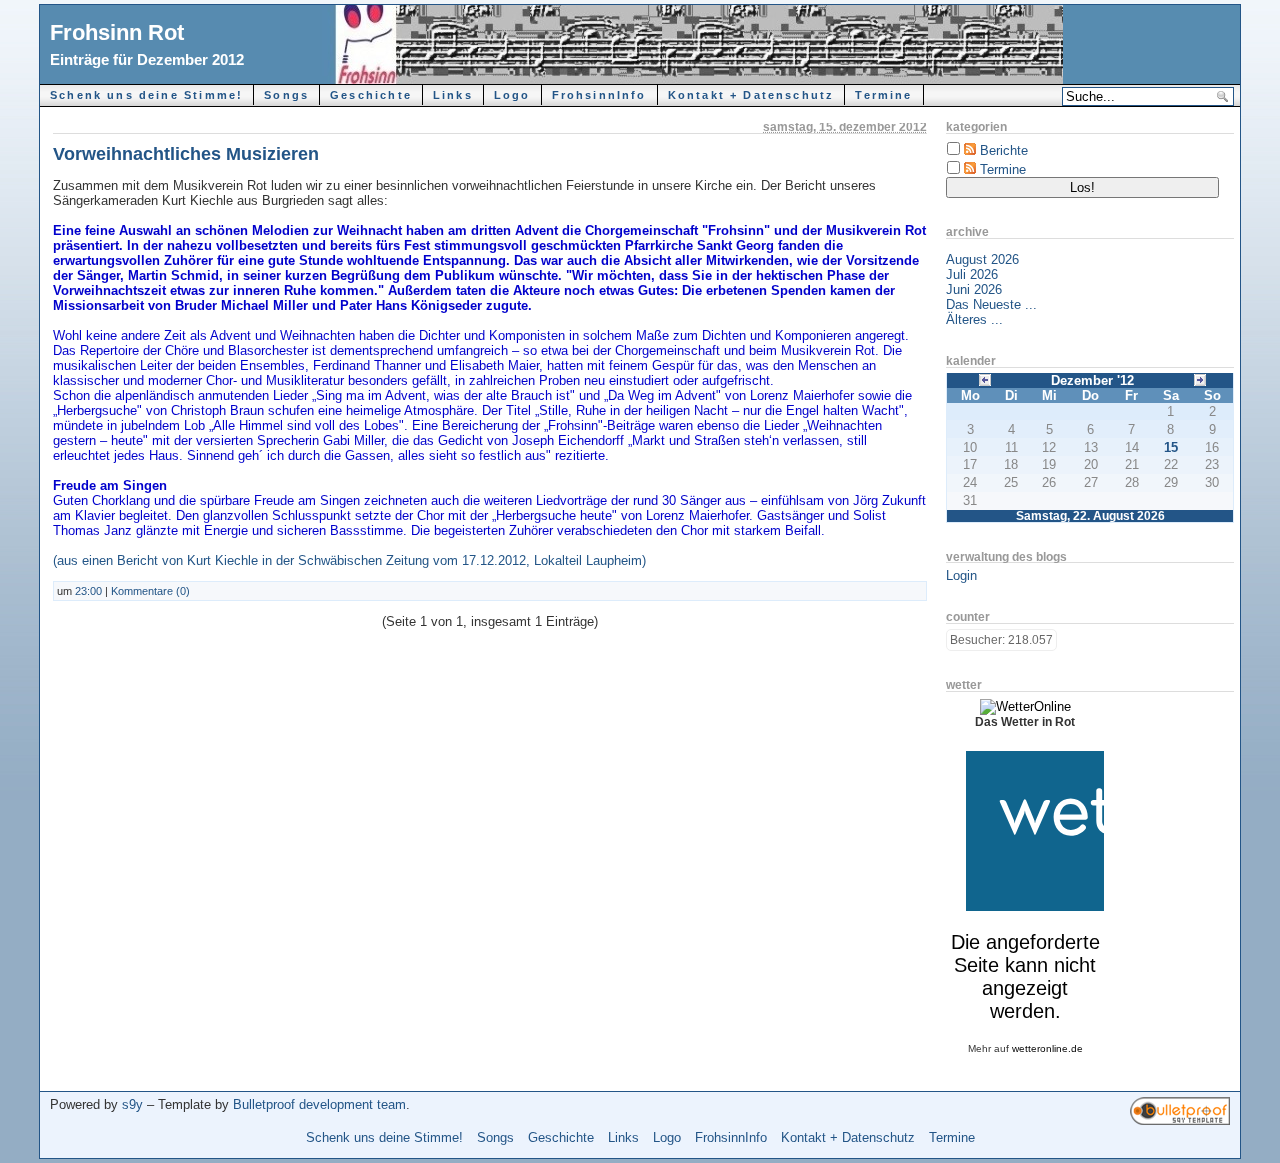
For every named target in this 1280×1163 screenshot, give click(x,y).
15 (1171, 447)
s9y (132, 1104)
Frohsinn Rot (117, 32)
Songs (286, 95)
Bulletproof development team (319, 1104)
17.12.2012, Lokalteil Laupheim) (554, 560)
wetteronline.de (1047, 1048)
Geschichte (371, 95)
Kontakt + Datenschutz (751, 95)
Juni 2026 (974, 289)
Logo (512, 95)
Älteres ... (974, 319)
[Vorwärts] (1200, 378)
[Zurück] (985, 378)
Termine (883, 95)
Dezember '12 (1092, 380)
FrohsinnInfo (599, 95)
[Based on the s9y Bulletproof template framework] (1180, 1120)
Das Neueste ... (991, 304)
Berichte (1004, 150)
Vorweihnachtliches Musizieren (186, 154)
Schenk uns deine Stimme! (146, 95)
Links (453, 95)
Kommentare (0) (150, 591)
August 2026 (982, 259)
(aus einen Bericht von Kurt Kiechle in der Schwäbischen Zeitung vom (257, 560)
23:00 (88, 591)
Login (961, 575)
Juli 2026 (972, 274)
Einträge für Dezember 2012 (147, 59)
